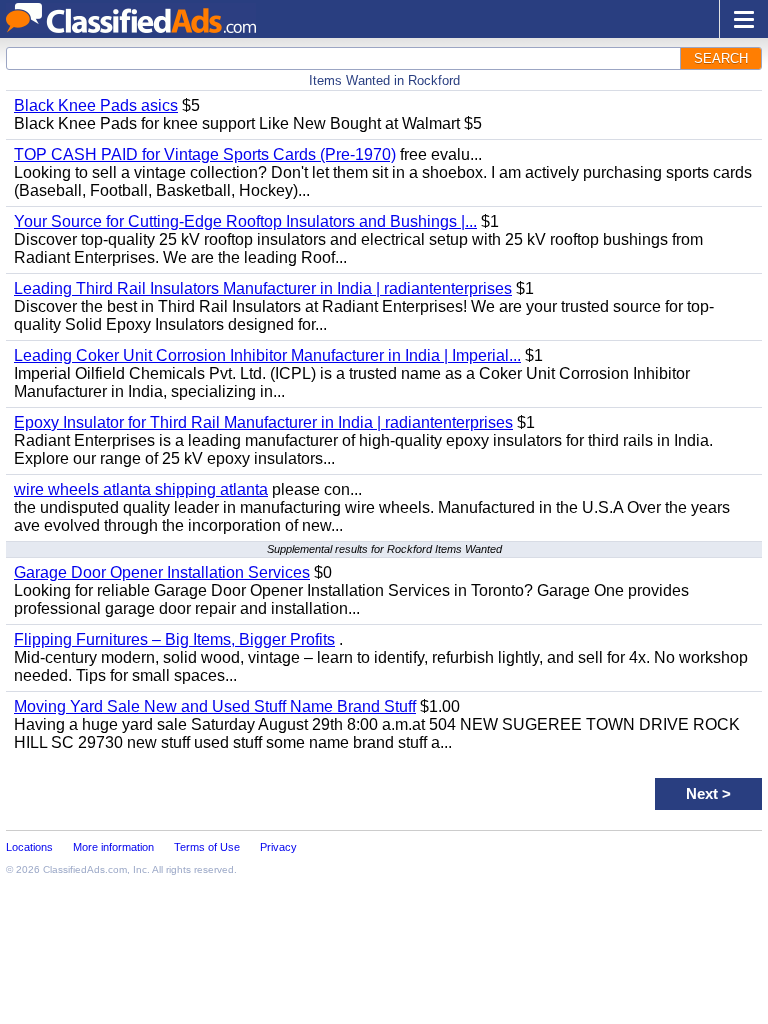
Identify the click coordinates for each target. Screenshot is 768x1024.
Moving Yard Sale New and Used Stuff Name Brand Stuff (215, 706)
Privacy (278, 847)
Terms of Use (207, 847)
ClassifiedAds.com (85, 869)
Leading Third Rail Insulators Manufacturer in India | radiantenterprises (263, 288)
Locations (29, 847)
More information (113, 847)
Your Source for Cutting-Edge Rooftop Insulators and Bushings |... (245, 221)
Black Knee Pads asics (96, 105)
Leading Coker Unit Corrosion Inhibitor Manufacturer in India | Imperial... (267, 355)
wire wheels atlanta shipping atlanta (141, 489)
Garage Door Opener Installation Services (162, 572)
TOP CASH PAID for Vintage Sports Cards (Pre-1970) (205, 154)
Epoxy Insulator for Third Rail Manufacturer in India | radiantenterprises (263, 422)
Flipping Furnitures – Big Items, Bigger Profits (174, 639)
